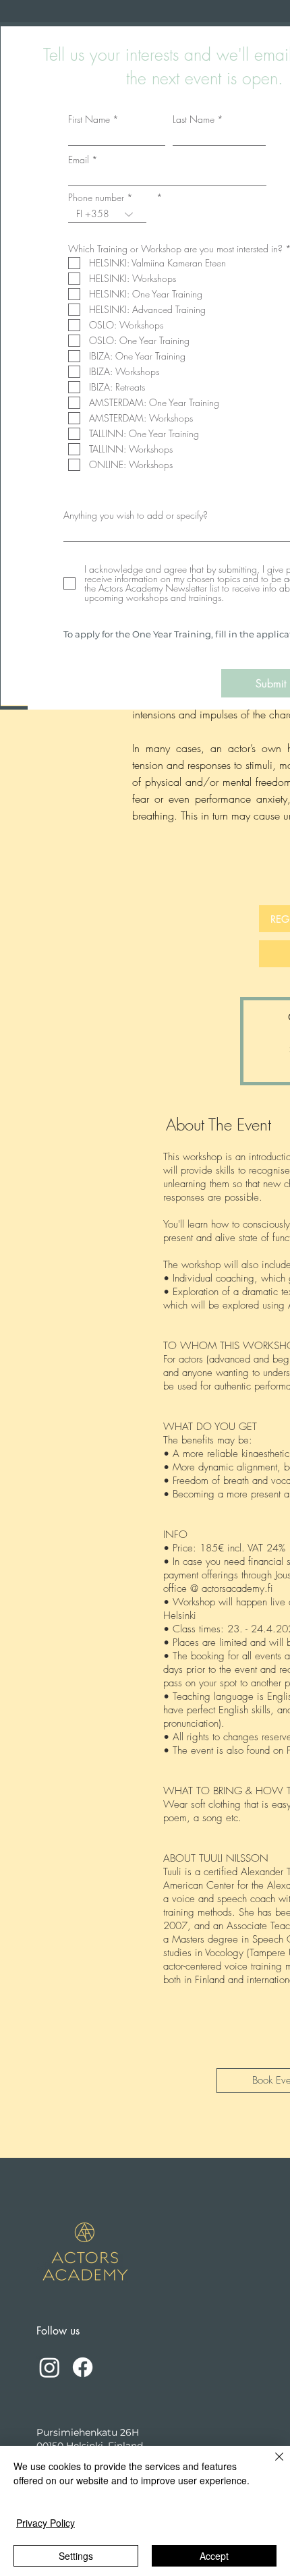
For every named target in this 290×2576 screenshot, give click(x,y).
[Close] (271, 2465)
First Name (89, 119)
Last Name (194, 119)
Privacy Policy (46, 2523)
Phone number (96, 198)
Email (79, 160)
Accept (214, 2556)
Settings (76, 2556)
